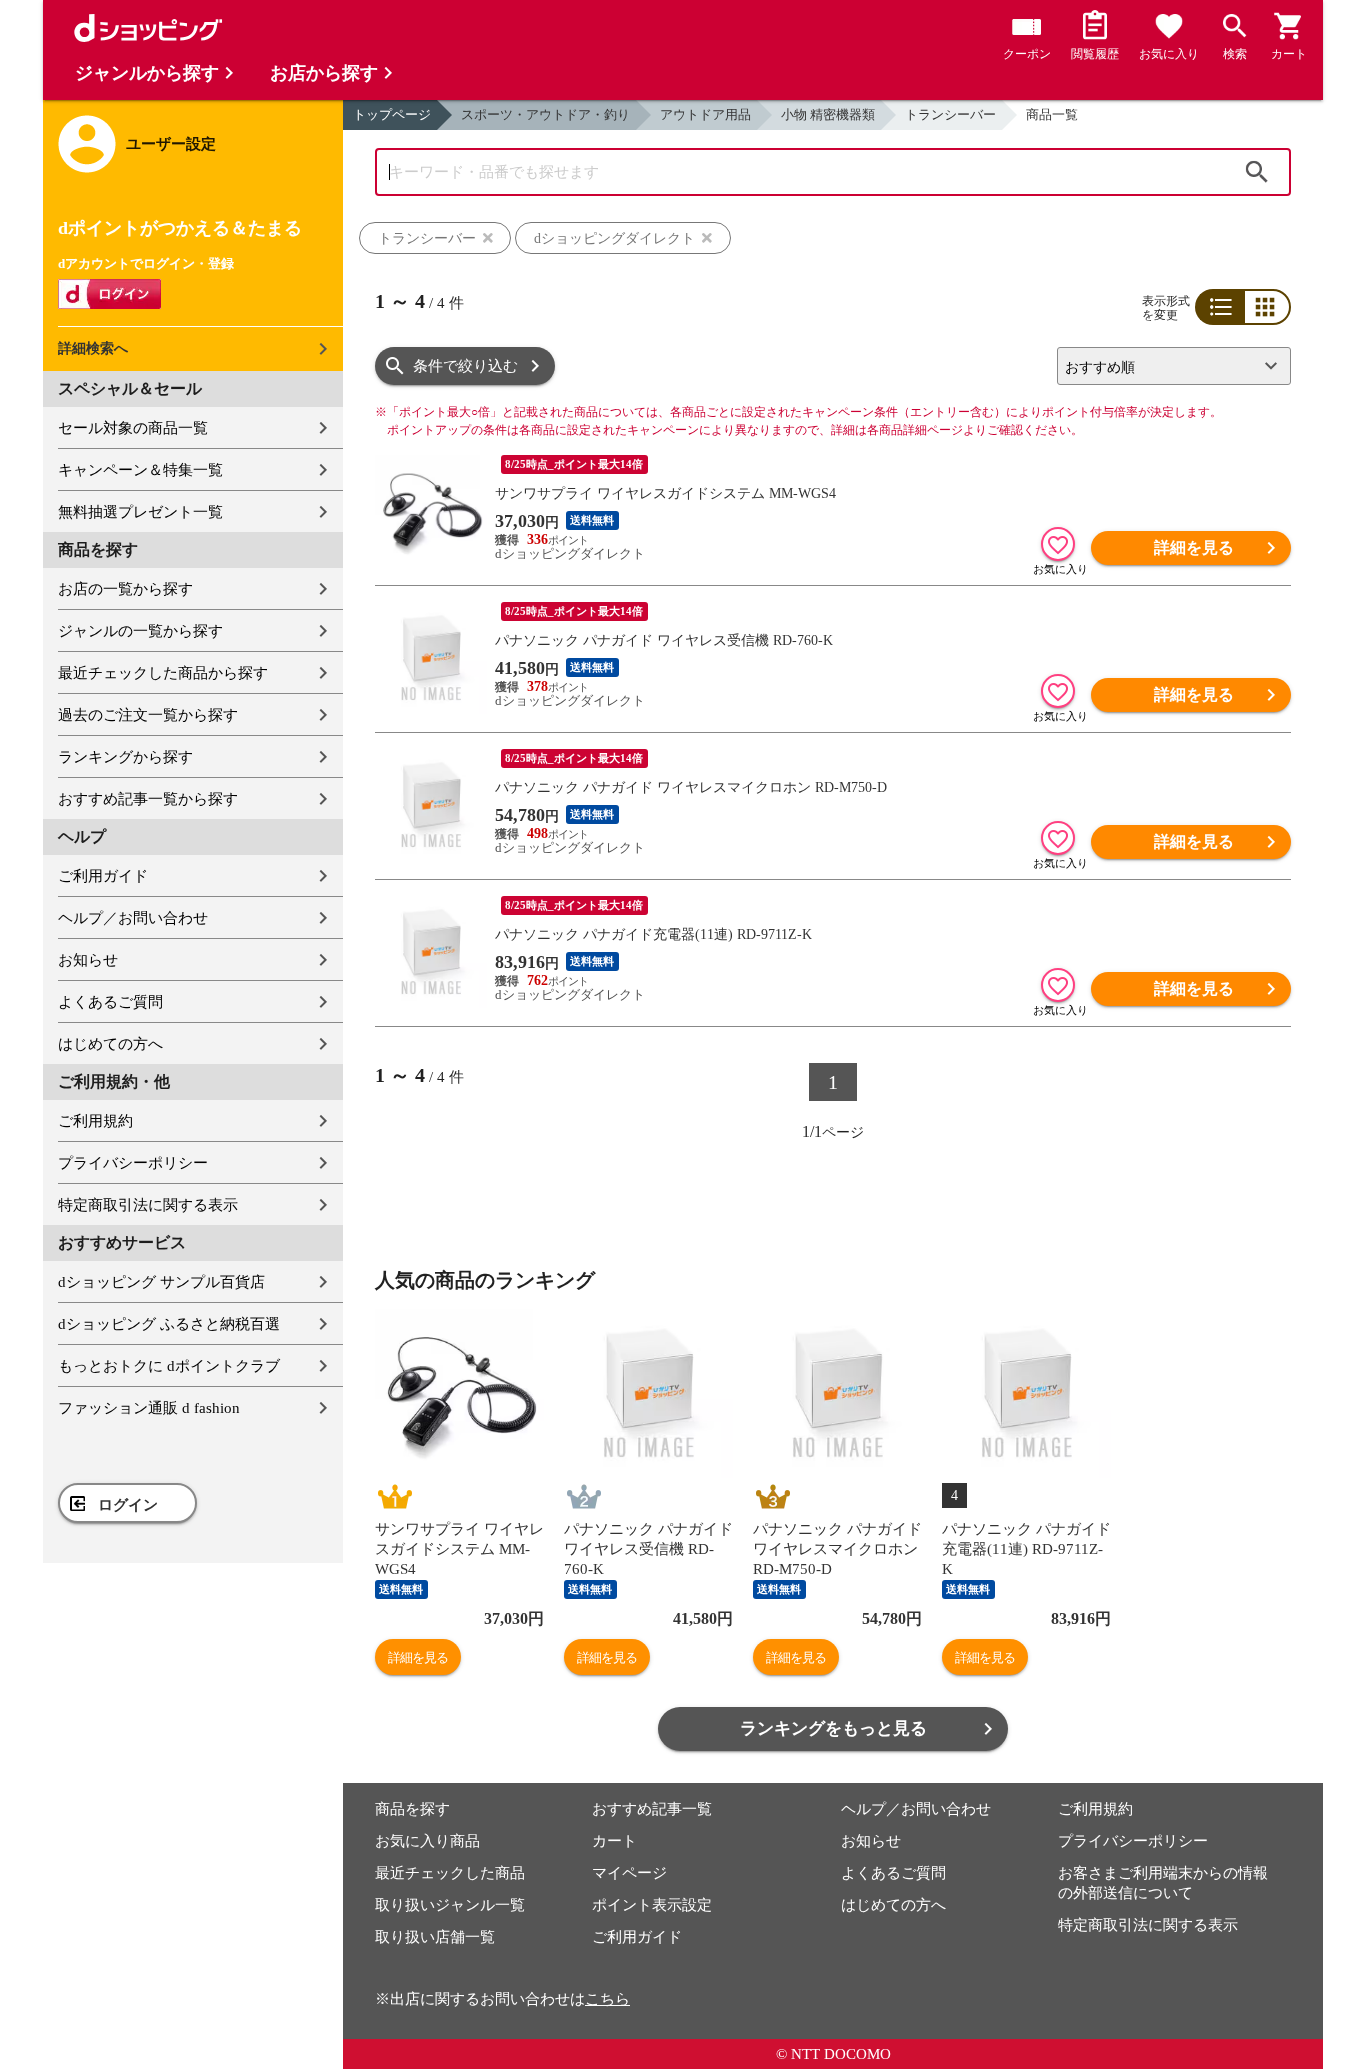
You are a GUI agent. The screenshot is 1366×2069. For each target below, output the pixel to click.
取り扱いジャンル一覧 (450, 1905)
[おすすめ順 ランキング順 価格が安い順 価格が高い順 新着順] (1166, 366)
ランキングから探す (125, 757)
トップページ (392, 114)
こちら (607, 1999)
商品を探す (412, 1809)
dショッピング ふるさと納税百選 (169, 1324)
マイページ (629, 1873)
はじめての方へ (110, 1044)
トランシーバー (950, 114)
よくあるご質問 (110, 1002)
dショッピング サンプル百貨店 (161, 1282)
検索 (1257, 172)
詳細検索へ (93, 348)
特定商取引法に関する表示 (148, 1205)
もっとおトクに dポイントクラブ (169, 1366)
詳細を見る (1194, 547)
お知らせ (88, 960)
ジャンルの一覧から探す (140, 631)
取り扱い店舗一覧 (435, 1937)
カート (614, 1841)
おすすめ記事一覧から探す (148, 799)
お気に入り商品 (427, 1841)
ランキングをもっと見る (833, 1728)
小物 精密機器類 (828, 114)
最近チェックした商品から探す (163, 673)
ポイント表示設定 (652, 1905)
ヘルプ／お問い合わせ (133, 918)
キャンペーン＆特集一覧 (140, 470)
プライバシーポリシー (133, 1163)
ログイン (128, 1505)
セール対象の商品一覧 (133, 428)
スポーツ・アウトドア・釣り (545, 114)
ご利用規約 (95, 1121)
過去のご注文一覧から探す (148, 715)
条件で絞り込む (465, 366)
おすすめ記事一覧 (652, 1809)
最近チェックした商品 (450, 1873)
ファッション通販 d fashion (149, 1408)
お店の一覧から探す (125, 589)
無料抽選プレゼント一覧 (140, 512)
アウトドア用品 (705, 114)
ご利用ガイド (103, 876)
